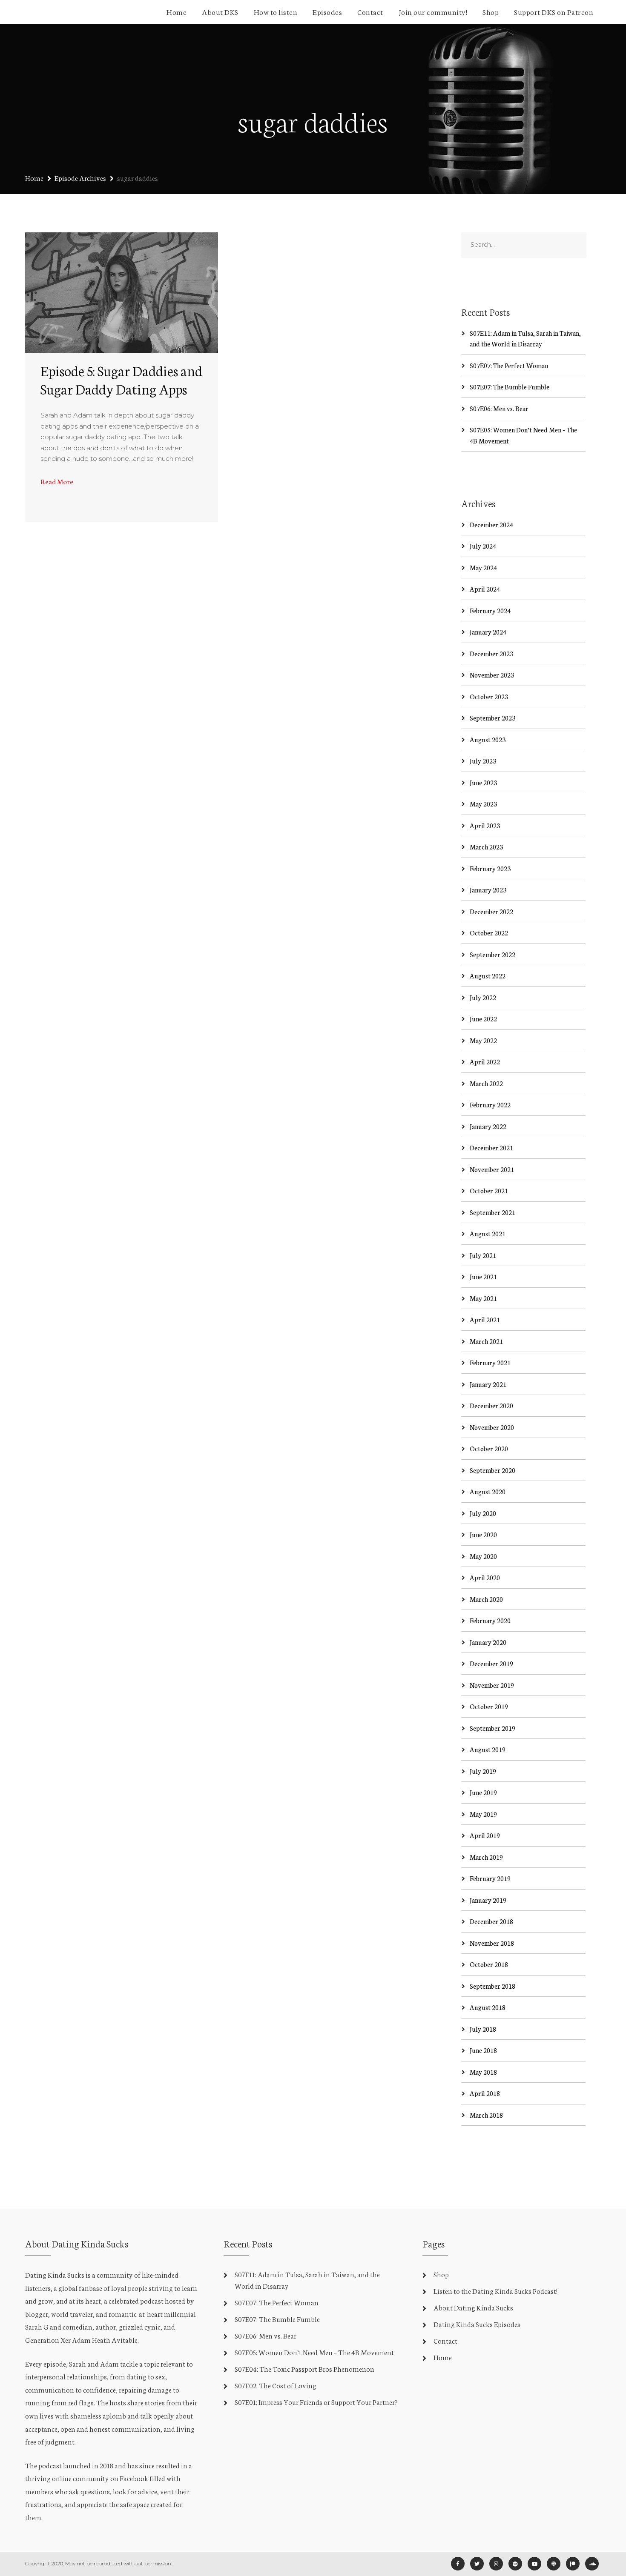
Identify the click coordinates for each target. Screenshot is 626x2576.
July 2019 (483, 1771)
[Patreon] (573, 2564)
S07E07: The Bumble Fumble (510, 387)
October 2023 (489, 696)
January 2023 (488, 890)
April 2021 (485, 1319)
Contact (370, 11)
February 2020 (490, 1620)
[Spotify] (515, 2564)
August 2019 (488, 1749)
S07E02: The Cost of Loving (276, 2385)
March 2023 (486, 847)
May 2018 (483, 2072)
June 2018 (483, 2050)
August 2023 (488, 739)
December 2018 (491, 1921)
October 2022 (489, 933)
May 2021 (483, 1298)
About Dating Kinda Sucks (473, 2307)
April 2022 (485, 1062)
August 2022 (488, 976)
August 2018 (488, 2007)
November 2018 (492, 1943)
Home (177, 11)
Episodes (327, 11)
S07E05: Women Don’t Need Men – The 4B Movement (314, 2352)
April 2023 (485, 825)
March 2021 (486, 1341)
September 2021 (492, 1212)
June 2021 (483, 1277)
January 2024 (488, 632)
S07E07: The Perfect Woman (509, 365)
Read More (57, 481)
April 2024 (485, 589)
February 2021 (490, 1362)
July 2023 (483, 761)
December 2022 (491, 911)
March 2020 (486, 1599)
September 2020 (492, 1470)
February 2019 (490, 1878)
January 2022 (488, 1126)
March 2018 (486, 2115)
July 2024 (483, 546)
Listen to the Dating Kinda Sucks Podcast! (495, 2291)
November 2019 (492, 1685)
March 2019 (486, 1857)
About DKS (220, 11)
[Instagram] (496, 2564)
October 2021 (489, 1191)
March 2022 (486, 1083)
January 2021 (488, 1384)
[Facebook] (458, 2564)
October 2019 (489, 1706)
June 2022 (483, 1019)
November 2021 (492, 1169)
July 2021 (483, 1255)
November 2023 (492, 675)
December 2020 (491, 1405)
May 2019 (483, 1814)
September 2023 (492, 718)
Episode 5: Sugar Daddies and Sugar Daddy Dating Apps (121, 379)
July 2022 (483, 997)
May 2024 (483, 568)
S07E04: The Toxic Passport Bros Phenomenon (304, 2369)
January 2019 (488, 1900)
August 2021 (488, 1234)
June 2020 (483, 1534)
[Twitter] (477, 2564)
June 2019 (483, 1792)
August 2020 (488, 1491)
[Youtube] (534, 2564)
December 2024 (491, 525)
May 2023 (483, 804)
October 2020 (489, 1448)
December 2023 (491, 653)
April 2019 (485, 1835)
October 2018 (489, 1964)
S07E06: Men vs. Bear (499, 408)
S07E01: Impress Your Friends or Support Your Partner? (316, 2402)
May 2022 (483, 1040)
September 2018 (492, 1986)
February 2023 (490, 868)
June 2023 (483, 782)
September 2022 (492, 954)
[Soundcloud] (592, 2564)
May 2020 (483, 1556)
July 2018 (483, 2029)
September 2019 (492, 1728)
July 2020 (483, 1513)
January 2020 (488, 1642)
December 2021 (491, 1148)
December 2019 (491, 1663)
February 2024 (490, 610)
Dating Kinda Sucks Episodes (477, 2324)
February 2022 (490, 1105)
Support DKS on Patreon (554, 11)
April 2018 (485, 2093)
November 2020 (492, 1427)
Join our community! (433, 11)
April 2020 (485, 1577)
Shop (491, 11)
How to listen (276, 11)
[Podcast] (554, 2564)
